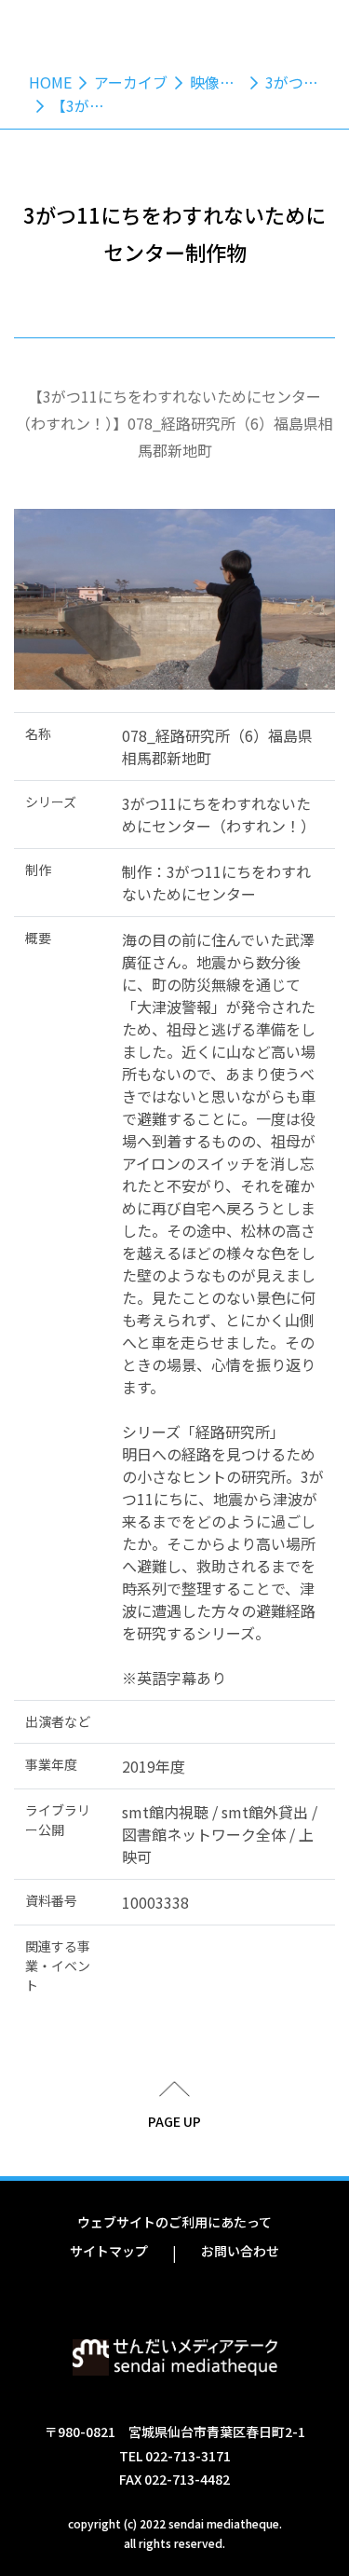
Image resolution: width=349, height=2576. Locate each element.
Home (50, 82)
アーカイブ (131, 82)
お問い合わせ (240, 2251)
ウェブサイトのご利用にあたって (174, 2222)
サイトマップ (109, 2251)
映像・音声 (227, 82)
